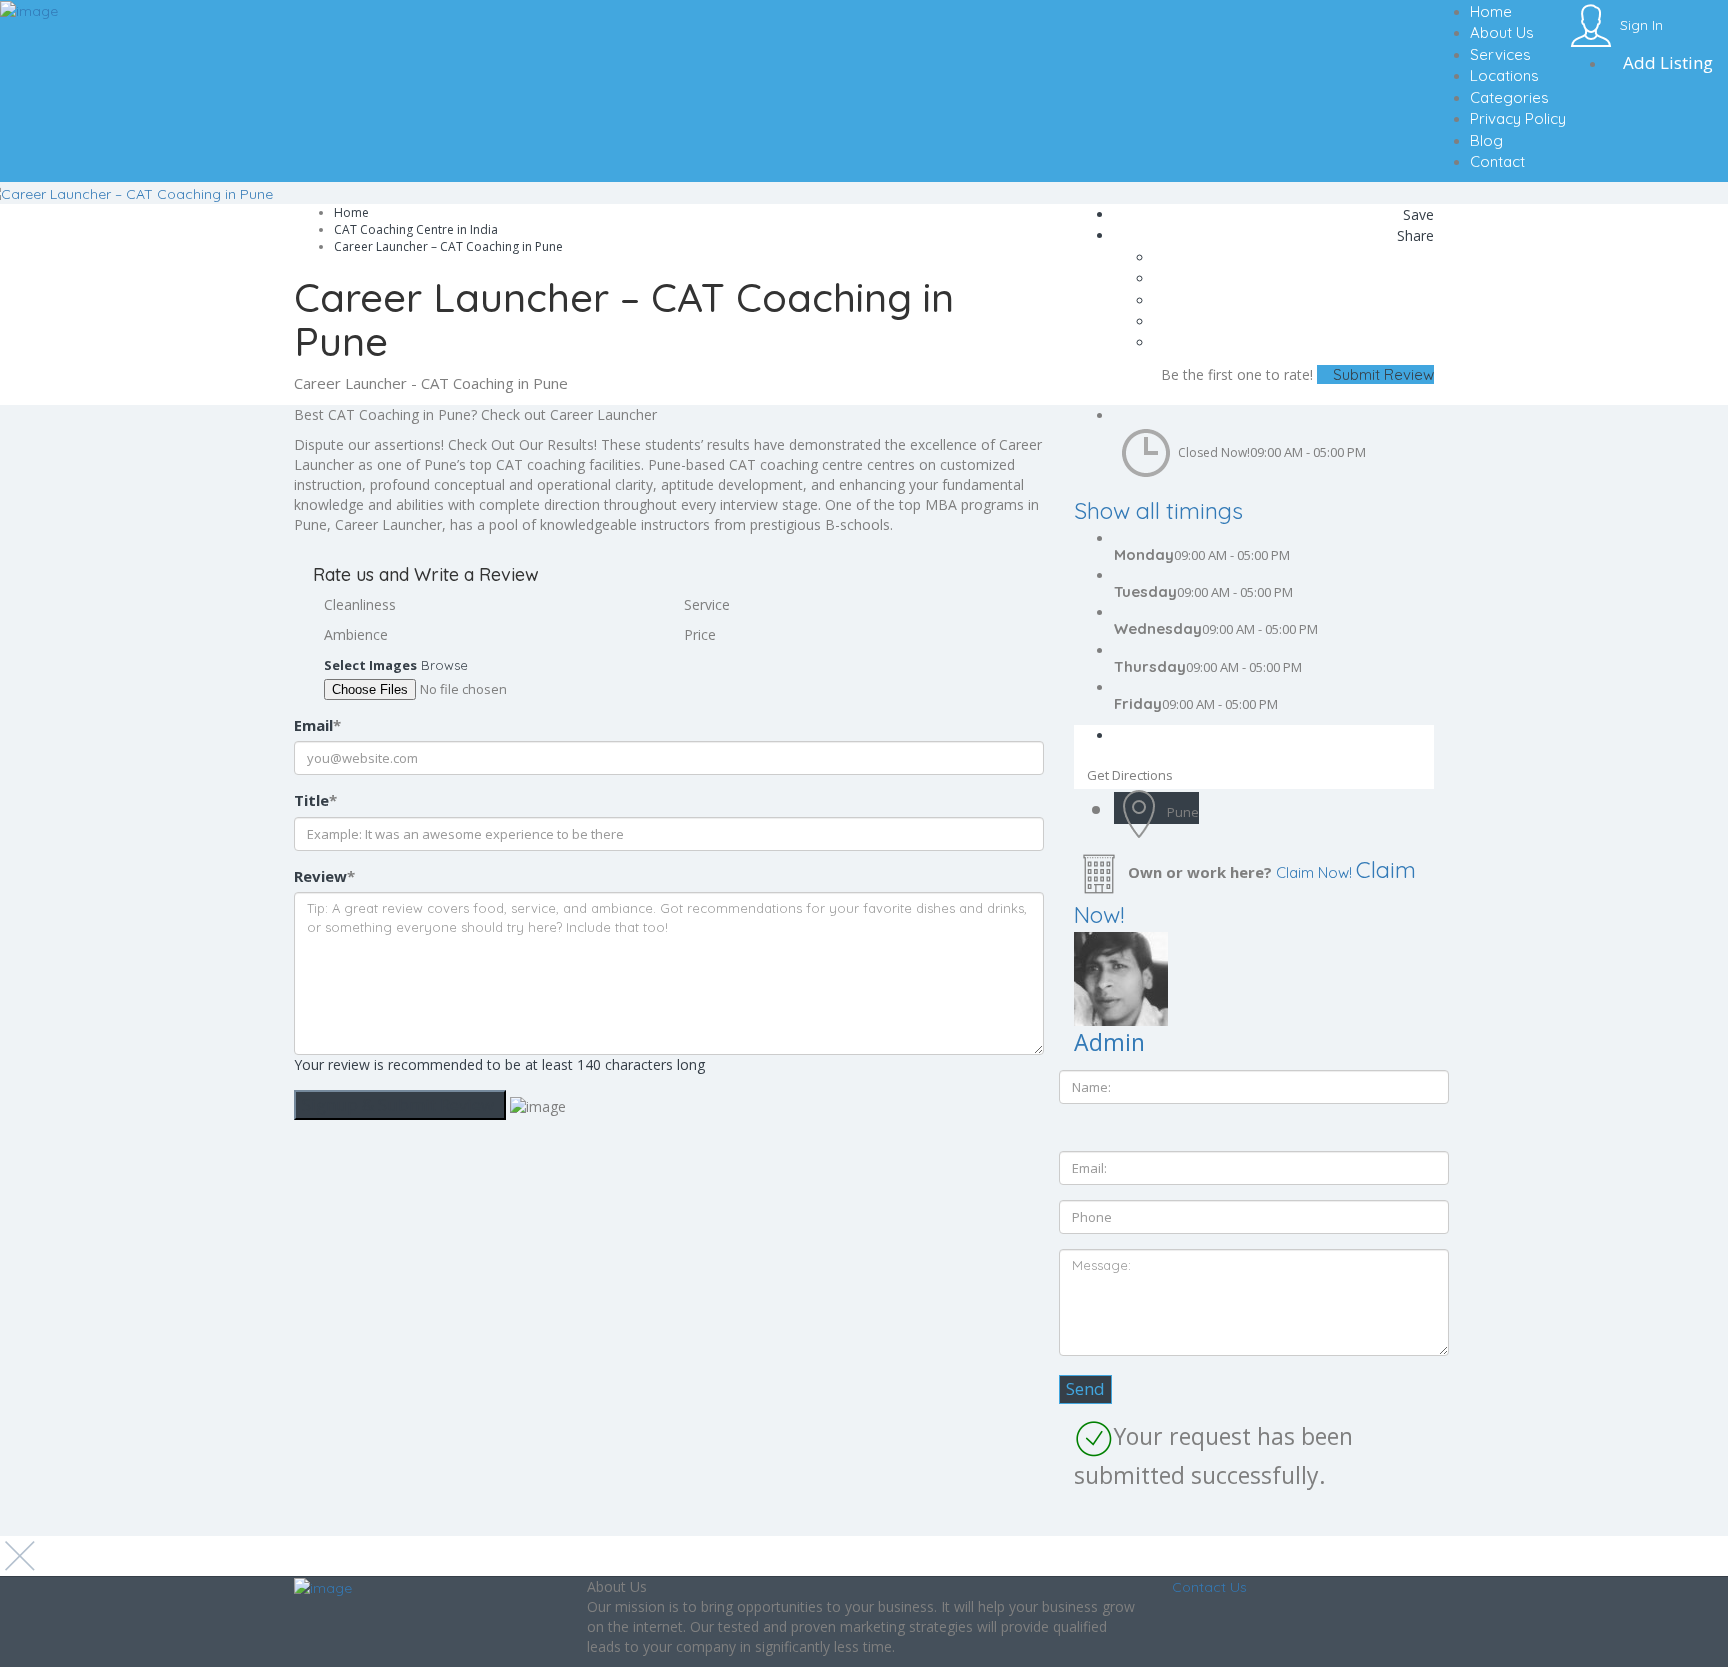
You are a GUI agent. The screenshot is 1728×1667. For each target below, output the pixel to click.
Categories (1509, 97)
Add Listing (1666, 62)
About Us (1502, 32)
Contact (1497, 161)
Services (1500, 54)
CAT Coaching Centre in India (416, 229)
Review (324, 876)
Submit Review (1381, 374)
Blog (1486, 140)
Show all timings (1158, 510)
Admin (1109, 1042)
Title (315, 800)
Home (1491, 11)
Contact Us (1209, 1587)
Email (317, 725)
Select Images (370, 665)
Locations (1504, 75)
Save (1416, 214)
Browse (444, 665)
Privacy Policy (1518, 118)
